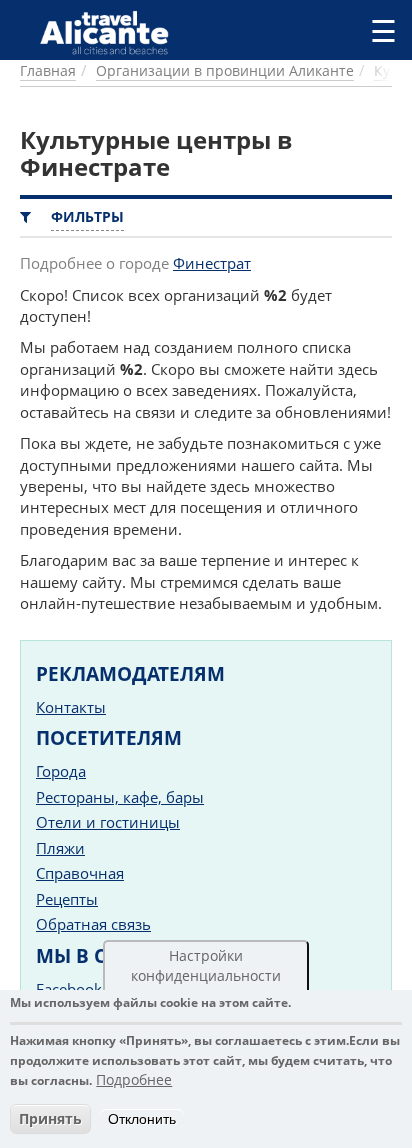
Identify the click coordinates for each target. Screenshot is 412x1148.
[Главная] (112, 32)
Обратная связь (93, 924)
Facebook (69, 989)
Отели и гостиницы (108, 822)
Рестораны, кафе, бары (120, 797)
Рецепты (67, 899)
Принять (50, 1118)
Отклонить (142, 1119)
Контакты (71, 707)
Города (61, 771)
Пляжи (60, 848)
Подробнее (134, 1079)
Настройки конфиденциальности (206, 965)
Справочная (80, 873)
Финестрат (212, 263)
